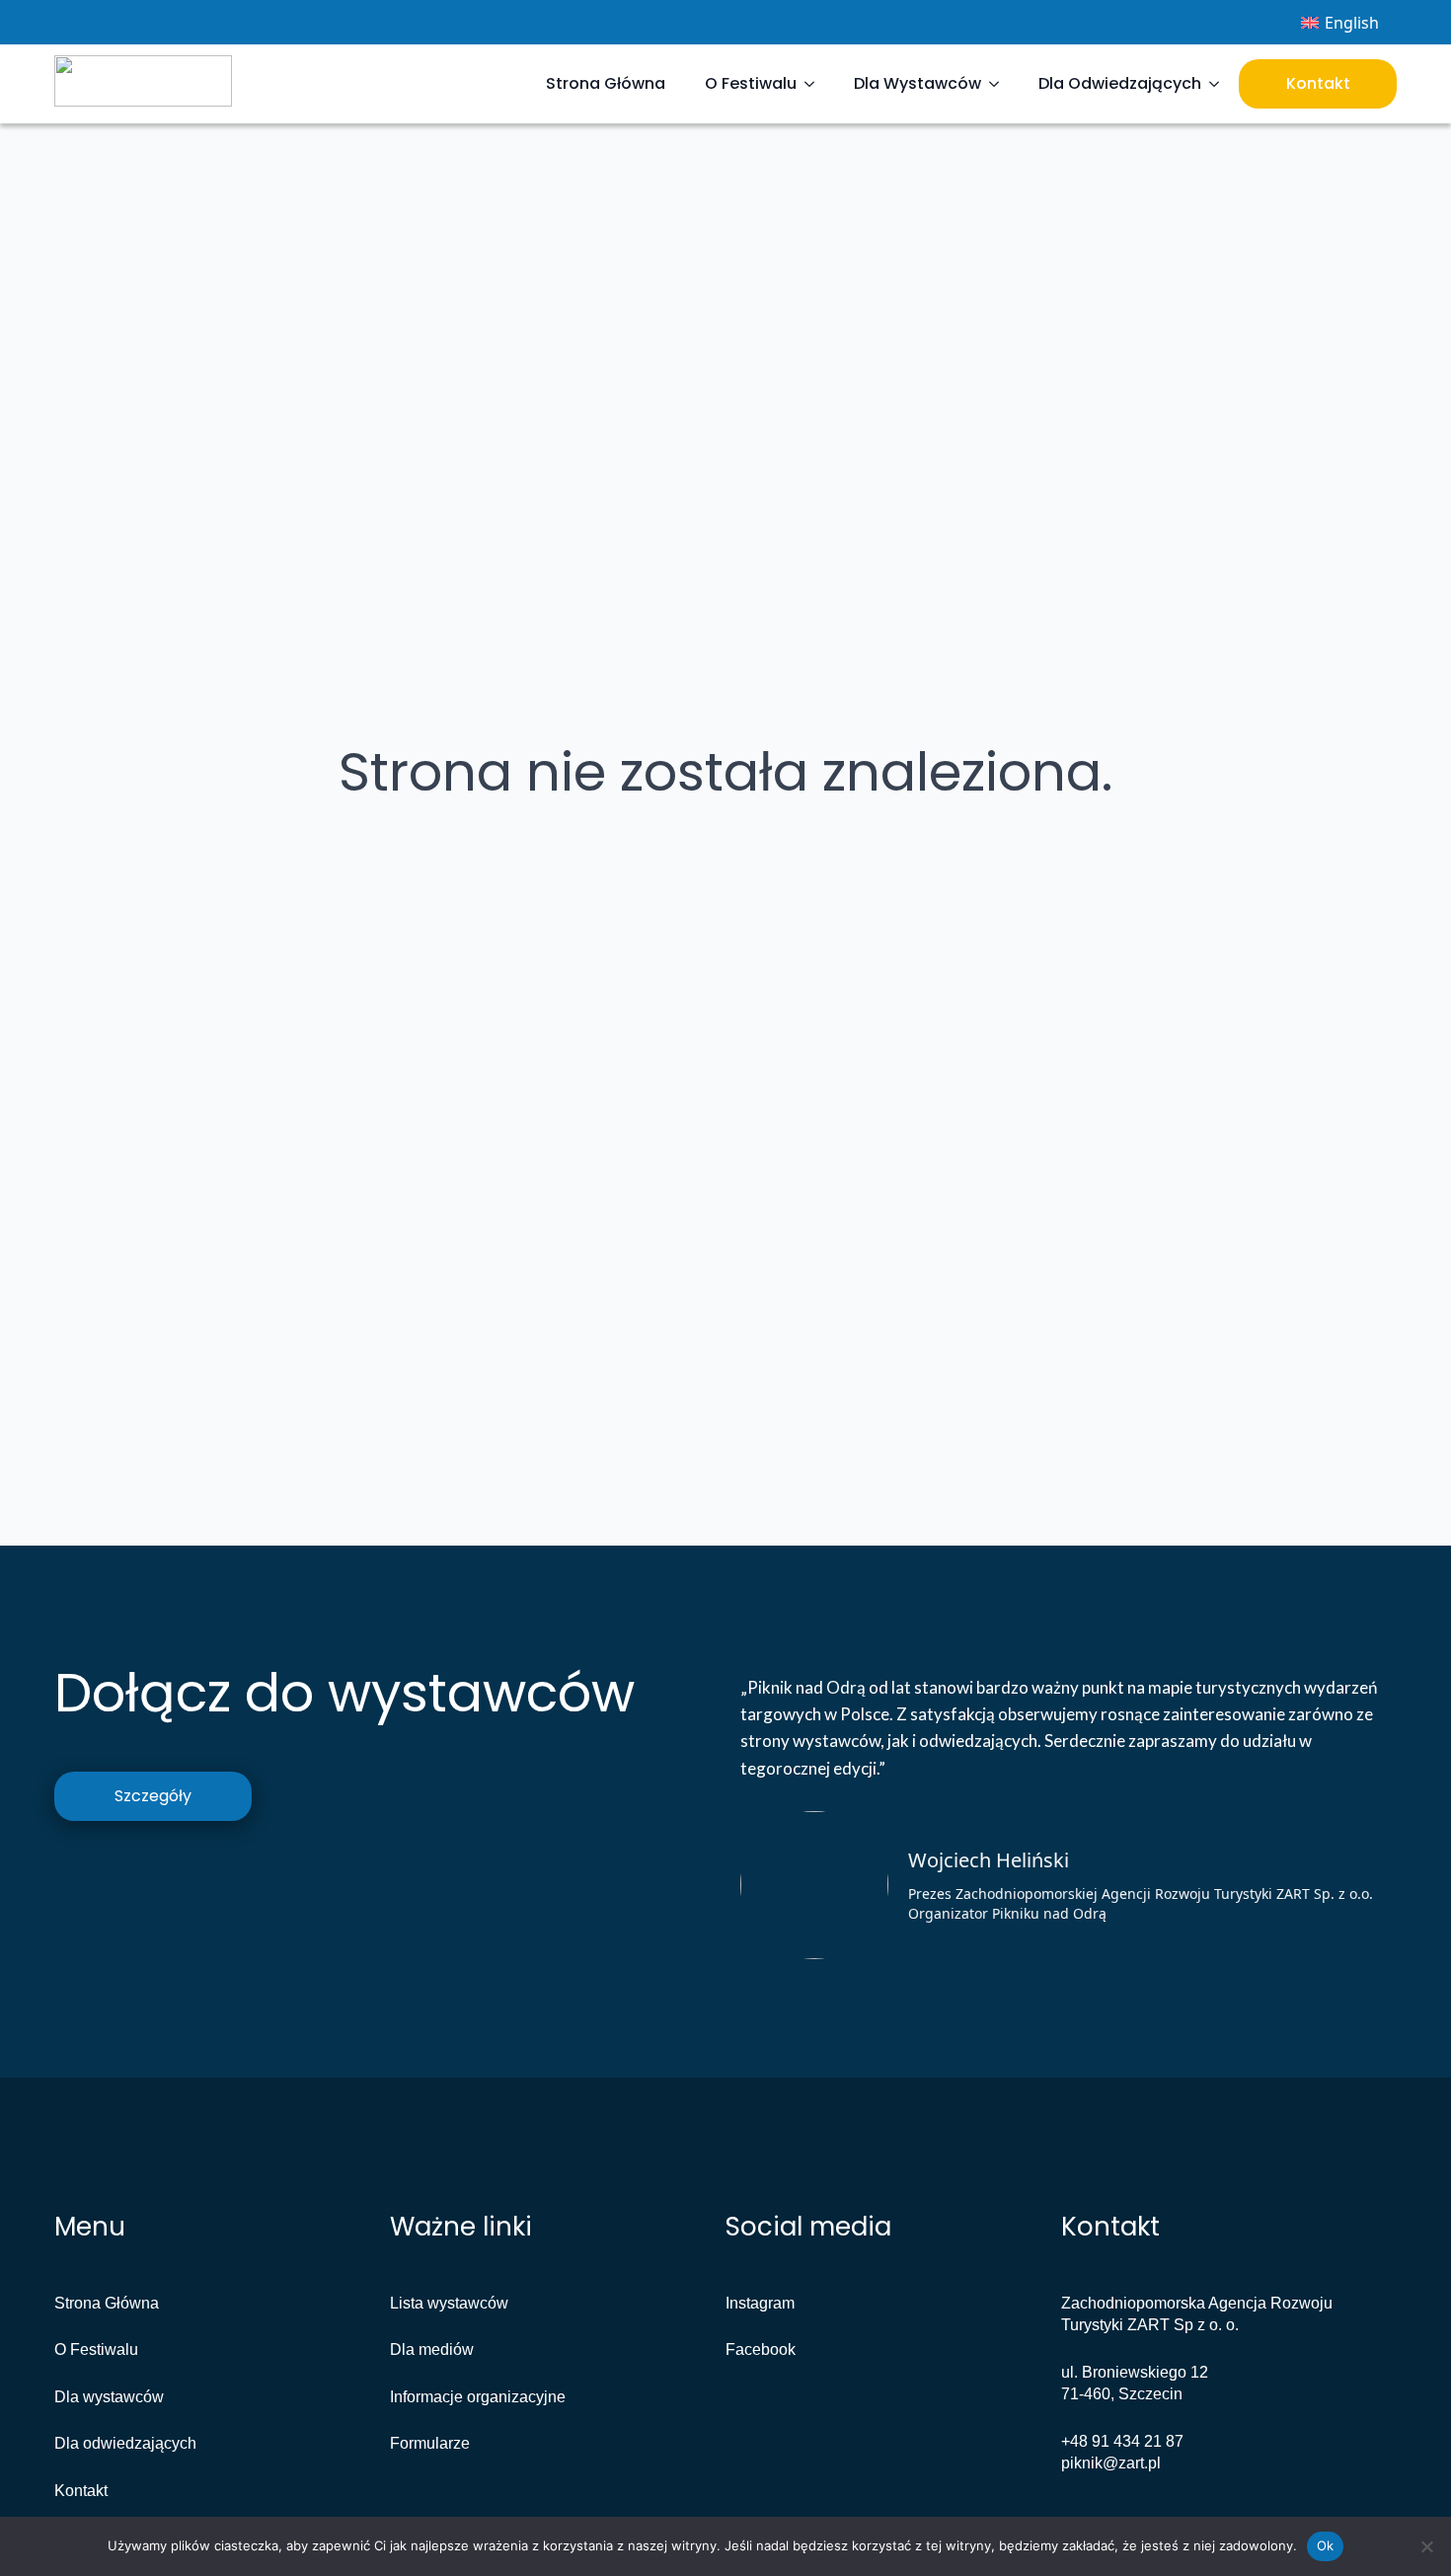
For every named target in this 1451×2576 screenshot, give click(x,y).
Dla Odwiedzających (1120, 83)
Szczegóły (153, 1796)
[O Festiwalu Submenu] (815, 84)
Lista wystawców (449, 2303)
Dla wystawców (109, 2397)
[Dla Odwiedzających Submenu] (1220, 84)
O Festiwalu (751, 83)
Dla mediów (432, 2349)
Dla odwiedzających (125, 2443)
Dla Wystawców (917, 83)
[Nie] (1426, 2546)
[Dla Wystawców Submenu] (1000, 84)
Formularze (430, 2443)
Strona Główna (606, 83)
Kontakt (1318, 83)
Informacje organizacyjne (478, 2397)
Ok (1326, 2545)
